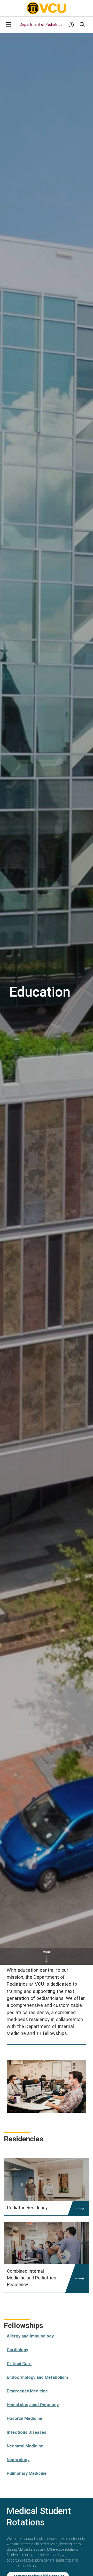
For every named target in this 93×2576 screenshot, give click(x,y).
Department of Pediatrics (41, 25)
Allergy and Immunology (30, 2336)
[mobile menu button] (9, 25)
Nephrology (18, 2460)
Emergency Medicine (27, 2391)
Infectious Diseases (26, 2432)
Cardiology (17, 2350)
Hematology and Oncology (33, 2405)
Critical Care (19, 2364)
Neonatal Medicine (25, 2446)
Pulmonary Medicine (27, 2473)
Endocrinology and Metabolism (37, 2377)
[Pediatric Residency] (47, 2180)
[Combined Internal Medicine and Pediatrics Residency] (47, 2243)
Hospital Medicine (24, 2418)
